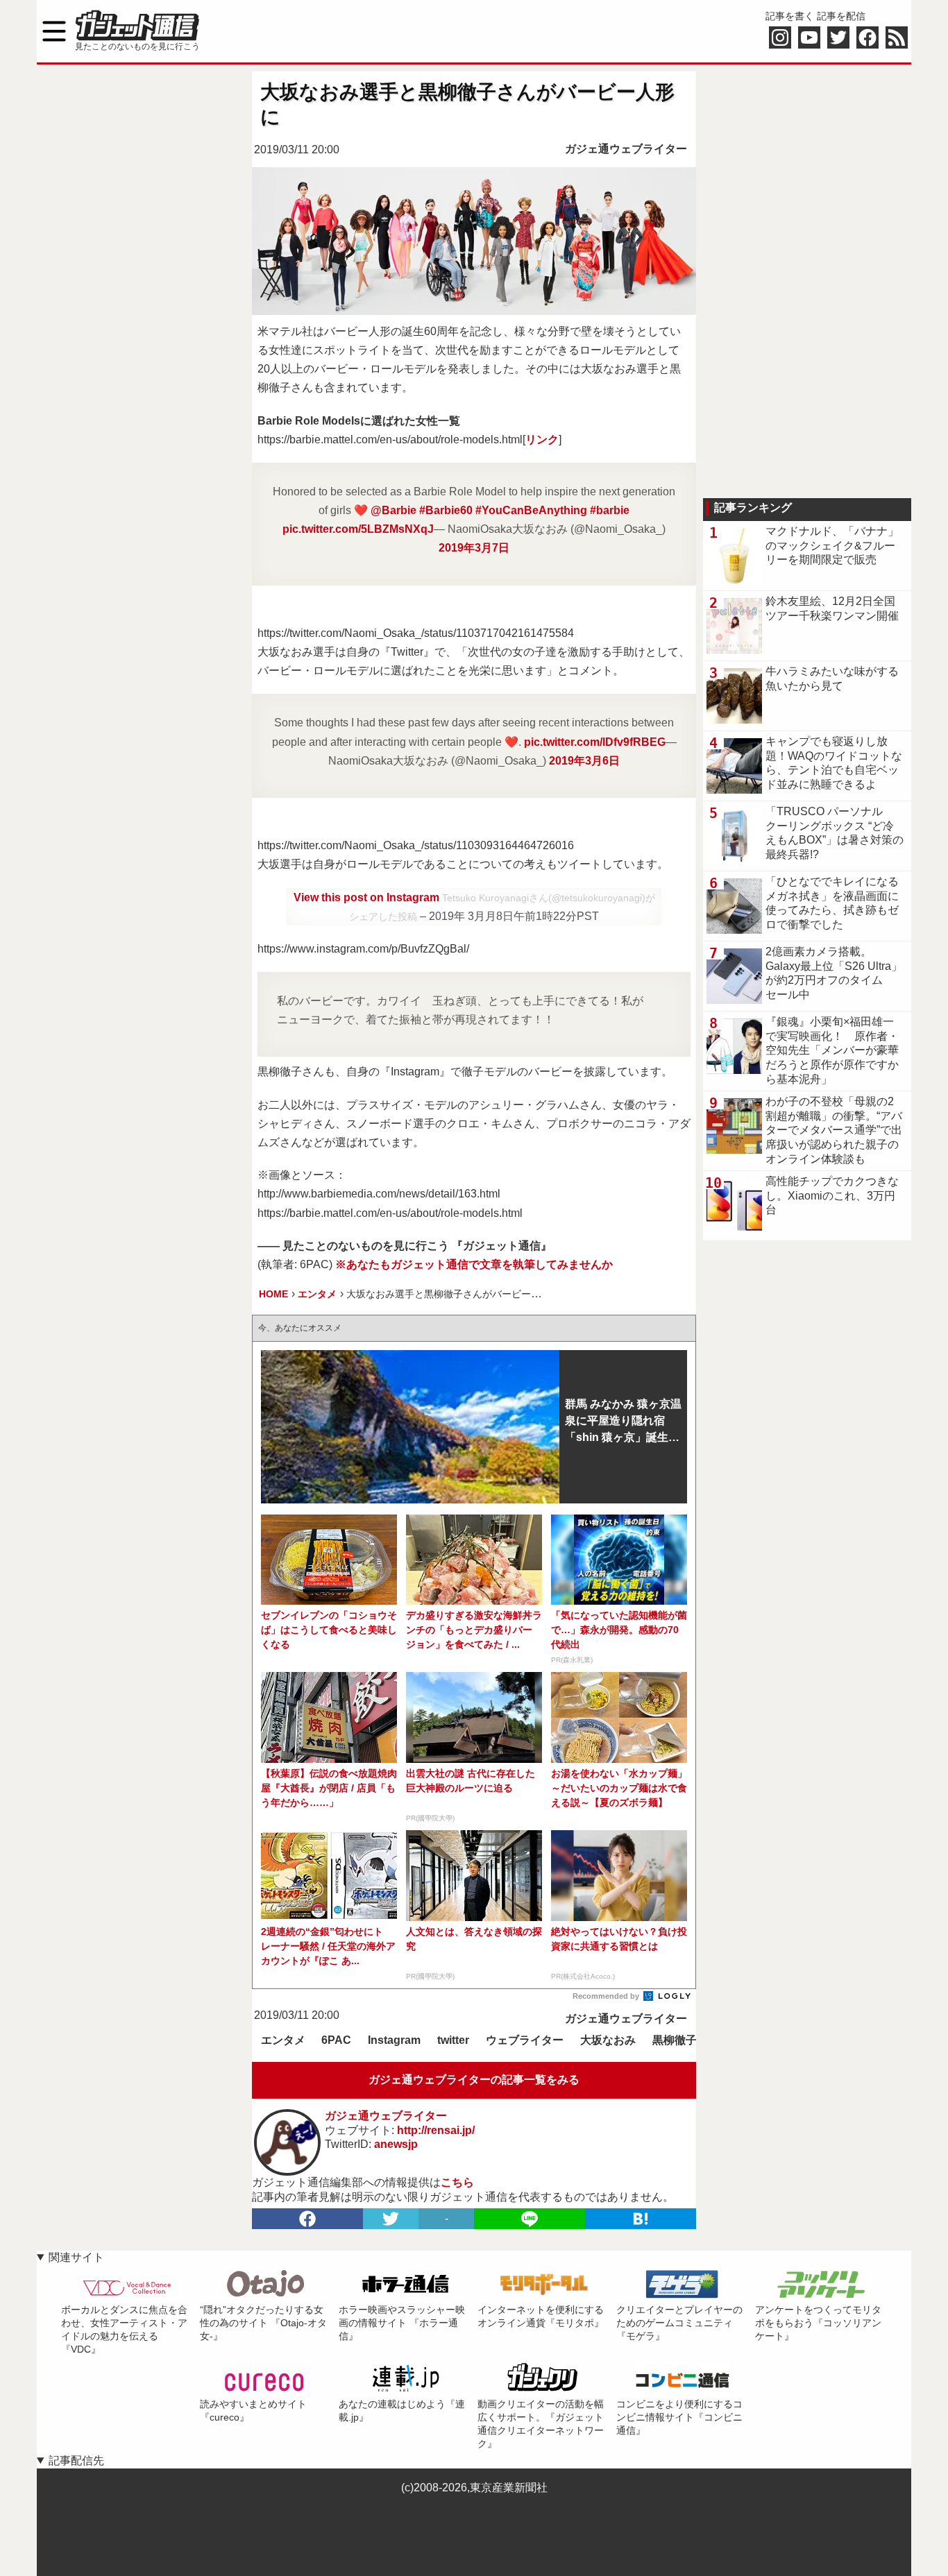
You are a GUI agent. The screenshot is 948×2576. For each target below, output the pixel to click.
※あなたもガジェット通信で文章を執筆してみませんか (474, 1264)
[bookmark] (641, 2219)
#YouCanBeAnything (531, 510)
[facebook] (307, 2219)
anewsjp (396, 2144)
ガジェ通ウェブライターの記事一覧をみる (474, 2080)
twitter (453, 2040)
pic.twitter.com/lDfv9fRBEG (595, 742)
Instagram (394, 2040)
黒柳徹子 (675, 2040)
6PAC (336, 2040)
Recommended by (607, 1996)
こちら (457, 2182)
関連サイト (76, 2257)
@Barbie (393, 510)
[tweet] (391, 2219)
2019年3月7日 (474, 548)
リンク (542, 440)
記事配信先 (76, 2460)
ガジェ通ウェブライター (626, 149)
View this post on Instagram (368, 897)
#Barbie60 (446, 510)
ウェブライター (525, 2040)
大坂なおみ (608, 2040)
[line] (530, 2219)
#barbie (610, 510)
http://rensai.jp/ (436, 2130)
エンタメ (283, 2040)
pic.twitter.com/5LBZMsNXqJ (358, 529)
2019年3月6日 (584, 761)
